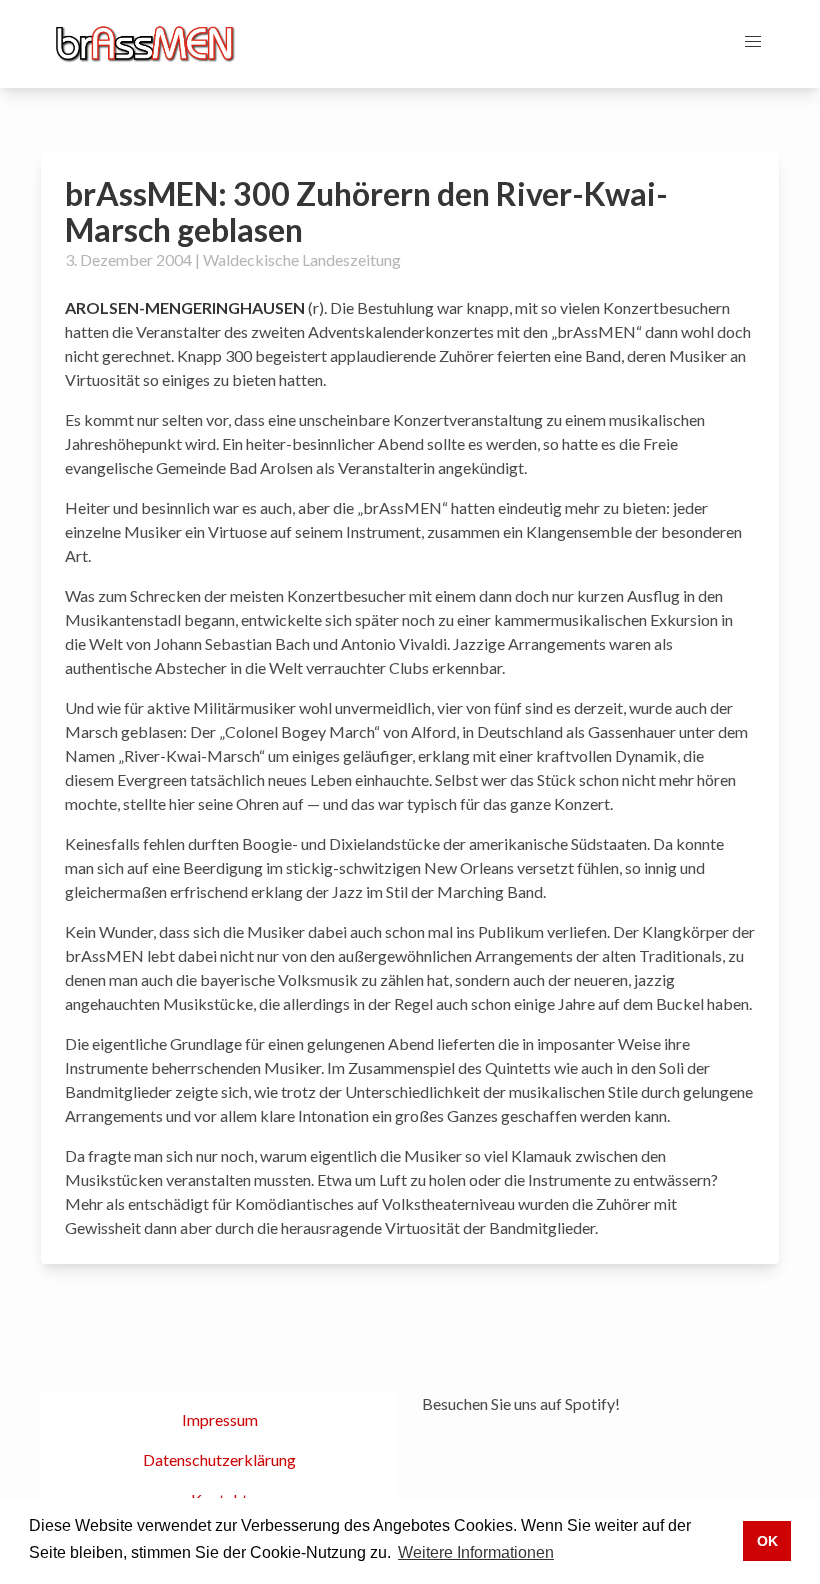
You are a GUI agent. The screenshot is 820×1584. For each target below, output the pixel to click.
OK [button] (767, 1541)
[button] (753, 42)
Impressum (220, 1419)
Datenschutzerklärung (219, 1459)
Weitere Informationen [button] (476, 1552)
